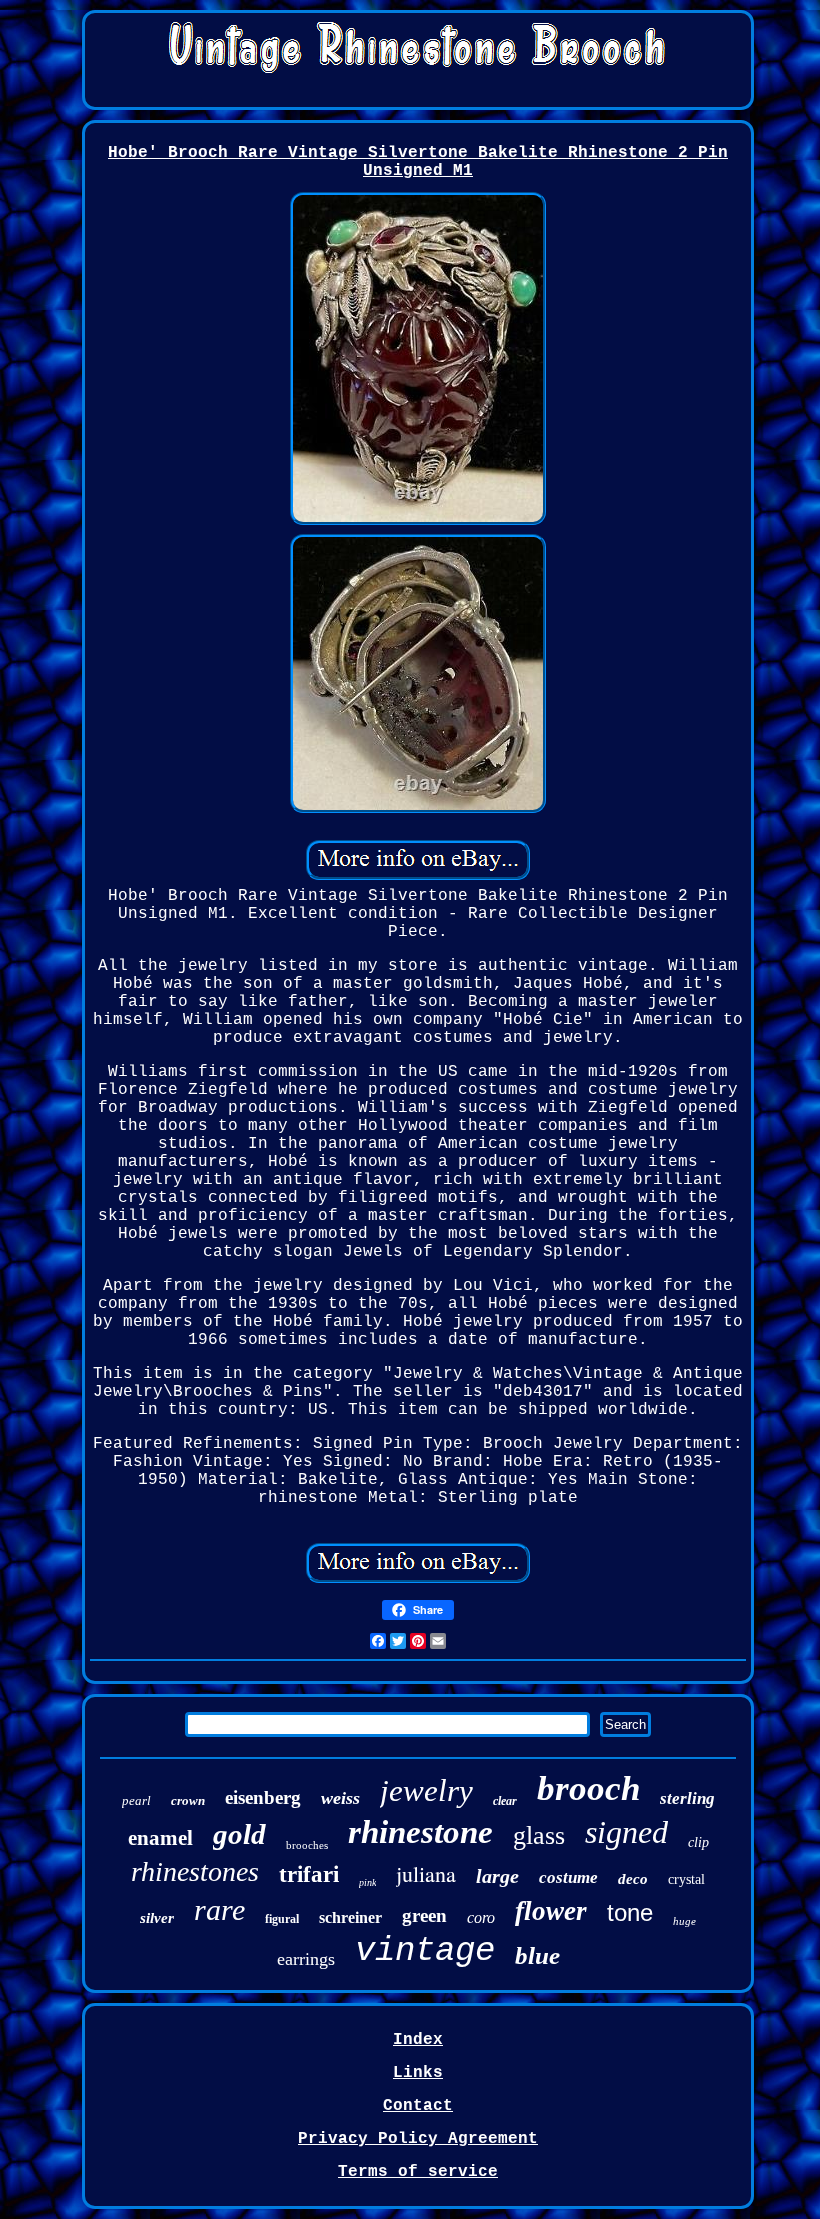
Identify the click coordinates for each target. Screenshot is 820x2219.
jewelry (426, 1790)
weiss (340, 1798)
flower (551, 1911)
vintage (425, 1951)
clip (698, 1842)
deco (633, 1879)
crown (188, 1800)
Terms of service (418, 2172)
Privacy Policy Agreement (418, 2139)
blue (537, 1955)
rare (219, 1909)
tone (630, 1912)
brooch (588, 1788)
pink (367, 1882)
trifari (309, 1874)
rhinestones (195, 1871)
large (497, 1876)
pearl (136, 1800)
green (424, 1915)
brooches (307, 1845)
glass (539, 1835)
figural (282, 1919)
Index (418, 2040)
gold (239, 1834)
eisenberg (263, 1797)
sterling (687, 1798)
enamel (160, 1838)
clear (505, 1801)
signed (626, 1832)
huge (684, 1921)
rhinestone (420, 1832)
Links (418, 2073)
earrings (306, 1959)
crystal (686, 1879)
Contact (418, 2106)
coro (481, 1917)
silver (157, 1918)
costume (568, 1877)
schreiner (350, 1917)
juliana (426, 1873)
